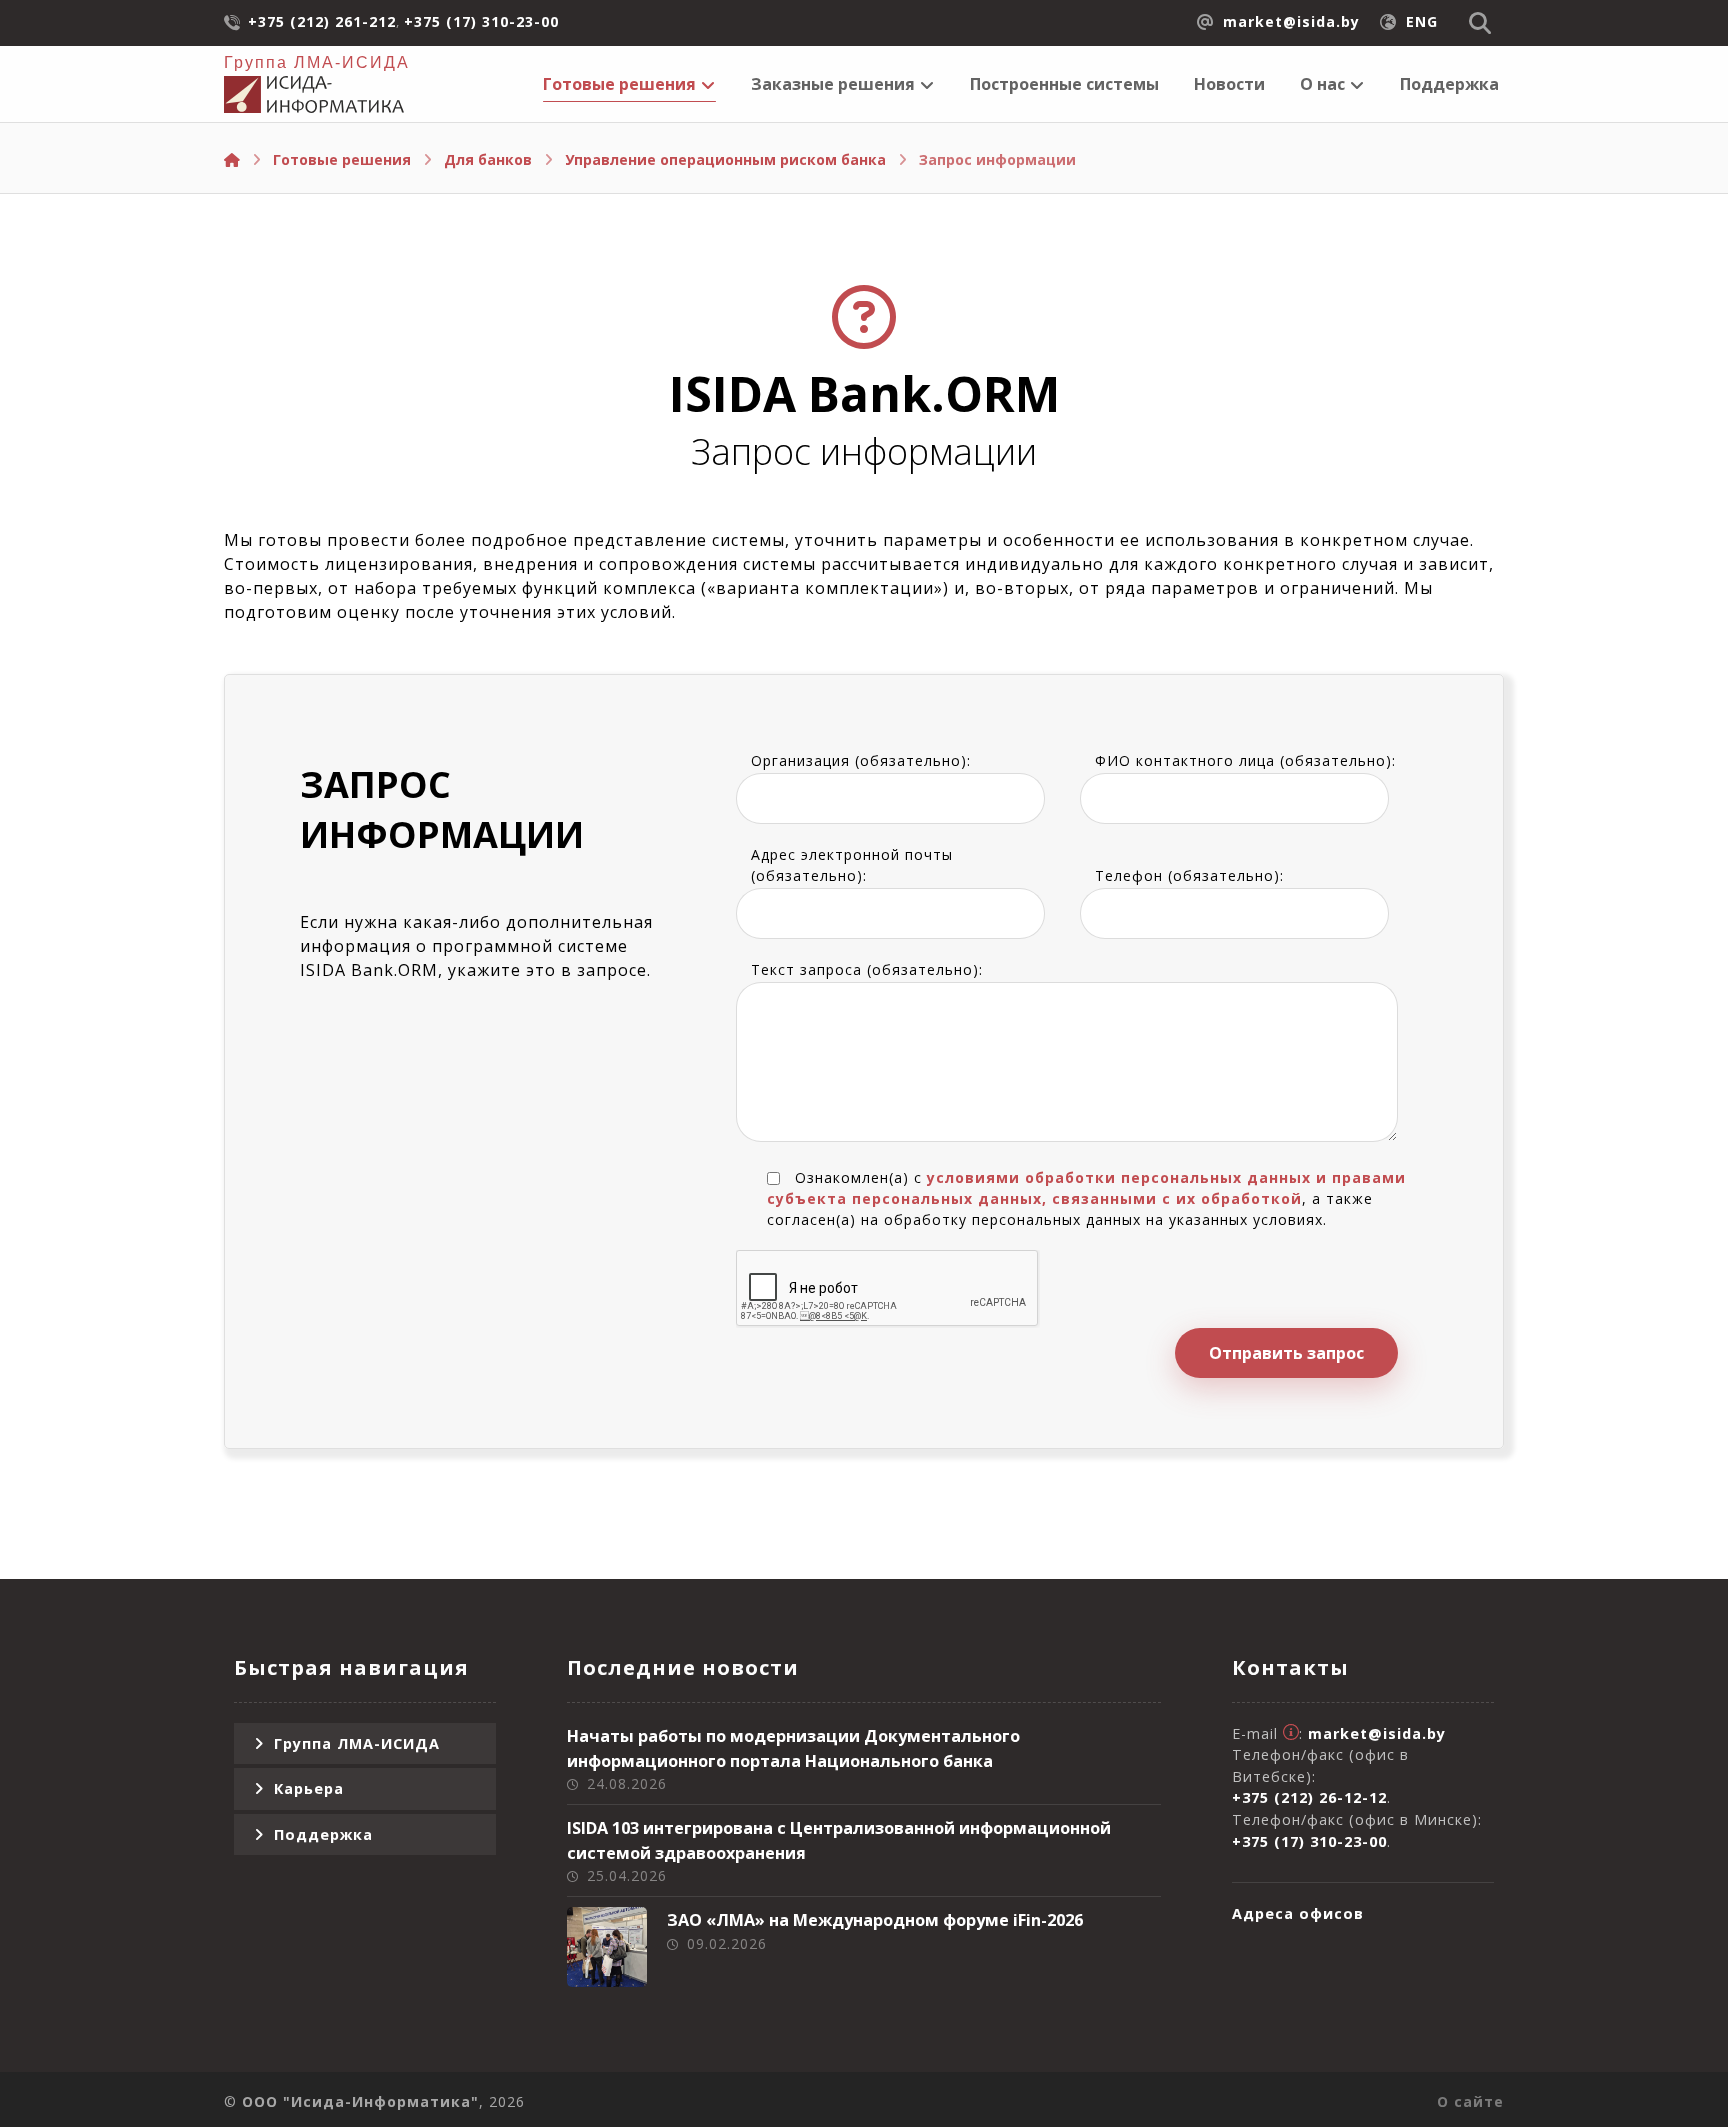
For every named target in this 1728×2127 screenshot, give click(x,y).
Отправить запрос (1286, 1353)
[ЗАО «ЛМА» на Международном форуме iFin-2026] (607, 1947)
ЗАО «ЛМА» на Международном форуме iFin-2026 (875, 1920)
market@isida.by (1377, 1733)
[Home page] (232, 159)
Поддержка (323, 1834)
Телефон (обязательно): (1189, 875)
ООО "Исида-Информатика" (360, 2101)
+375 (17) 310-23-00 (1309, 1841)
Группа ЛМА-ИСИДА (357, 1743)
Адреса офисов (1298, 1913)
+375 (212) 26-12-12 (1309, 1797)
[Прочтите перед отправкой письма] (1291, 1733)
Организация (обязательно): (861, 760)
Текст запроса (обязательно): (867, 969)
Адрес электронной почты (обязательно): (852, 865)
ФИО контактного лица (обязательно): (1245, 760)
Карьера (309, 1788)
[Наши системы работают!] (314, 94)
